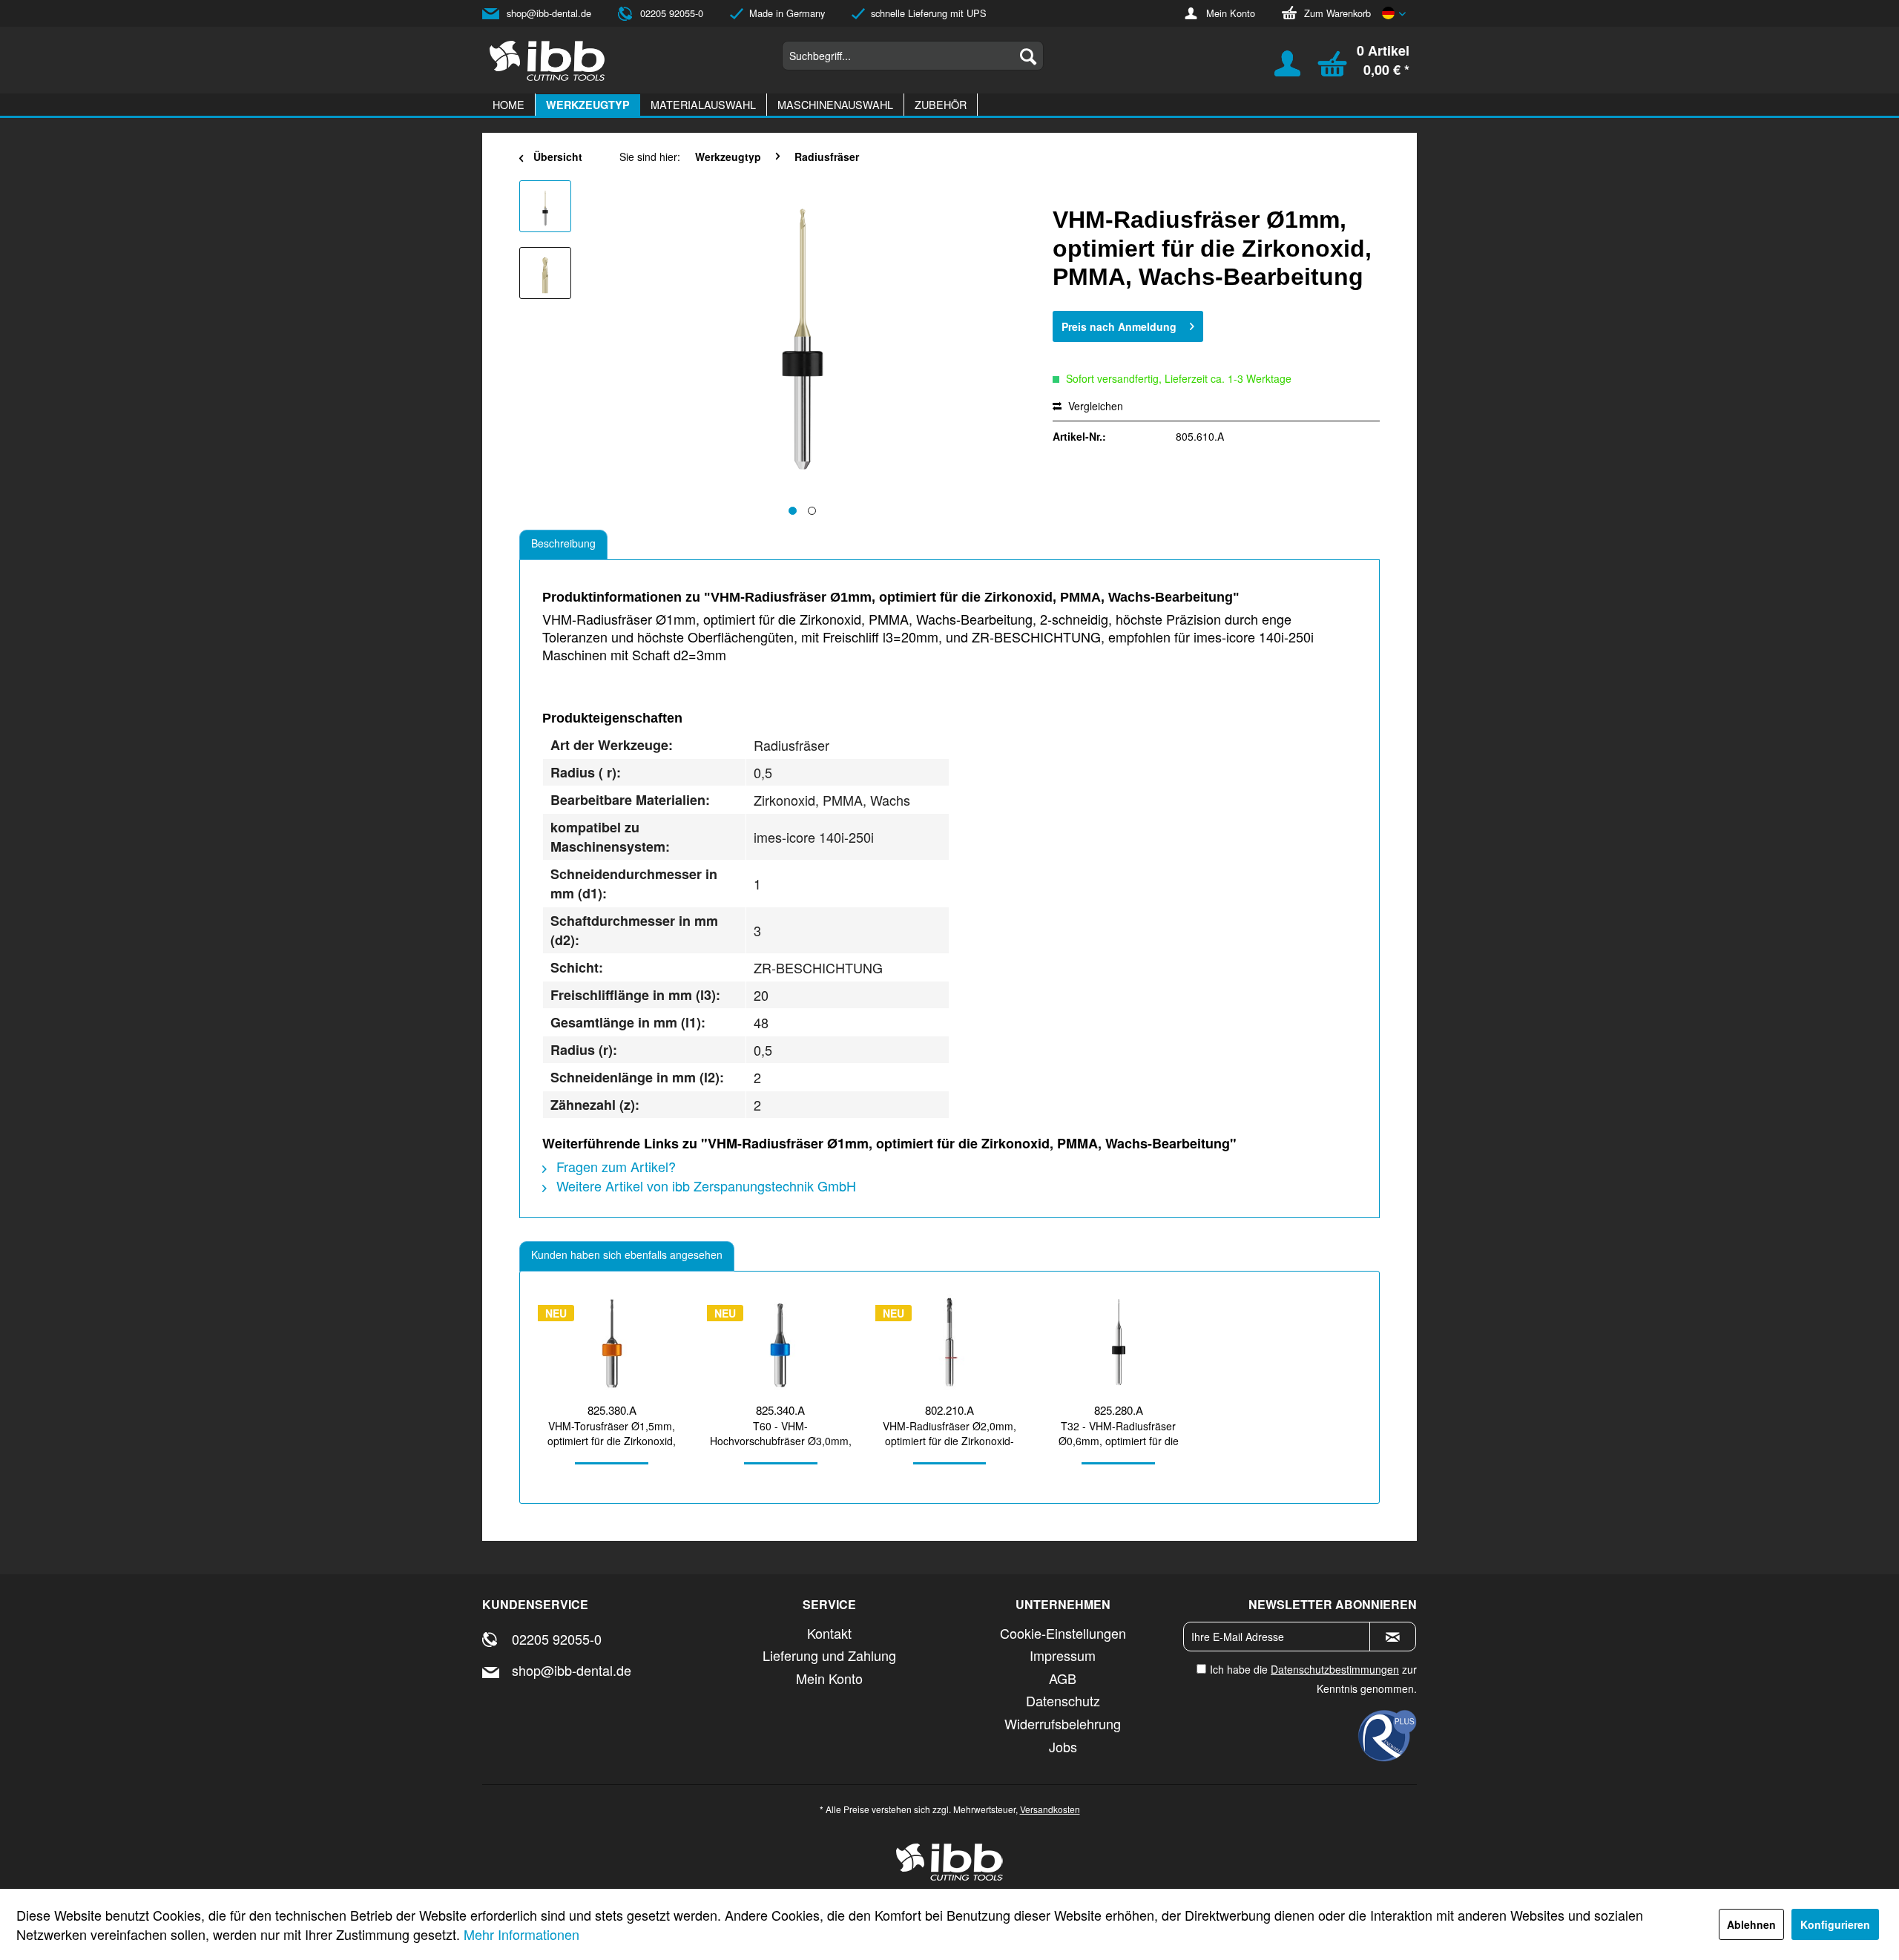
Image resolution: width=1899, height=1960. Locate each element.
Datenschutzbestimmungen (1335, 1669)
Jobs (1063, 1746)
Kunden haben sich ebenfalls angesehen (627, 1254)
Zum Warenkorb (1337, 13)
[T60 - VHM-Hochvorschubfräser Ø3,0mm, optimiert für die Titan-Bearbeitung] (781, 1342)
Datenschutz (1063, 1700)
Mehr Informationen (521, 1934)
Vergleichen (1094, 406)
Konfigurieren (1835, 1924)
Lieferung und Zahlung (829, 1655)
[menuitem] (913, 56)
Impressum (1063, 1655)
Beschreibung (563, 543)
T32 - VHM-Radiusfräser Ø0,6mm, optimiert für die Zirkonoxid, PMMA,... (1119, 1433)
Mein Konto (1231, 13)
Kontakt (829, 1633)
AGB (1063, 1678)
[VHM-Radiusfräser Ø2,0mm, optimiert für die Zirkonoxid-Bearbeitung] (949, 1342)
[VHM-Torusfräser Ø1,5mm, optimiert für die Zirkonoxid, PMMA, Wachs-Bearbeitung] (612, 1342)
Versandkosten (1050, 1809)
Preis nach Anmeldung (1119, 326)
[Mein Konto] (1278, 70)
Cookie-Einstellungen (1063, 1633)
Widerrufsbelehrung (1063, 1723)
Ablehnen (1751, 1924)
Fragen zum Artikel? (614, 1166)
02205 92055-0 (672, 13)
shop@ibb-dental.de (549, 13)
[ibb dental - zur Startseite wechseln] (547, 61)
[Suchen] (1028, 56)
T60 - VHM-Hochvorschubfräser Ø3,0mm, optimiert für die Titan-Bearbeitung (781, 1433)
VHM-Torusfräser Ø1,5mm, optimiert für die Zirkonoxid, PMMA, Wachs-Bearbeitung (612, 1433)
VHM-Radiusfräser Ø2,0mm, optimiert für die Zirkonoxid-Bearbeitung (949, 1433)
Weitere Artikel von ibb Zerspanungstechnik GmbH (704, 1185)
